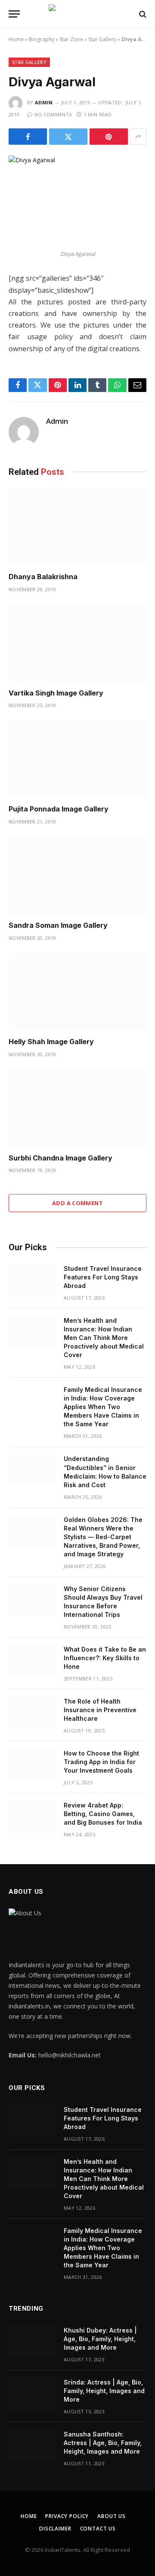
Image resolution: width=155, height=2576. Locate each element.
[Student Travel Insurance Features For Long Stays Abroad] (32, 1280)
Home (16, 39)
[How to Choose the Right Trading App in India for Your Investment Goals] (32, 1765)
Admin (44, 102)
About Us (112, 2516)
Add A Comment (77, 1203)
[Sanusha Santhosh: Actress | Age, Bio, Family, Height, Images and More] (32, 2445)
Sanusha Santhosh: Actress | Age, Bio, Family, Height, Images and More (103, 2443)
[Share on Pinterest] (109, 137)
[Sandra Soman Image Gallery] (77, 875)
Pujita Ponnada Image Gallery (59, 809)
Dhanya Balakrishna (43, 577)
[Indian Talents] (78, 14)
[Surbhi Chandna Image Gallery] (77, 1108)
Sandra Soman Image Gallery (58, 925)
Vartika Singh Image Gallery (56, 693)
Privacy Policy (67, 2516)
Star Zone (71, 39)
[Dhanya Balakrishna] (77, 527)
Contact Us (98, 2529)
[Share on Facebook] (28, 137)
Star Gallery (102, 39)
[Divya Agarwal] (77, 200)
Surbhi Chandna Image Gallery (60, 1158)
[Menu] (14, 14)
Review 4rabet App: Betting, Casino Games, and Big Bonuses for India (103, 1814)
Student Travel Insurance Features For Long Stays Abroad (103, 1277)
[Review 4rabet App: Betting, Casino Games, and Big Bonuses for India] (32, 1817)
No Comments (53, 114)
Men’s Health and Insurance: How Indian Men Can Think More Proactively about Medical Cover (104, 1338)
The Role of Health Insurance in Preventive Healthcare (100, 1710)
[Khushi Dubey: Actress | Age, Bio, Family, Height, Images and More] (32, 2342)
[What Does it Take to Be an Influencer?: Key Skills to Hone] (32, 1661)
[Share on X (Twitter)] (68, 137)
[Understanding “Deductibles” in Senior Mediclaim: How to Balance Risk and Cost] (32, 1470)
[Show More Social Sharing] (138, 137)
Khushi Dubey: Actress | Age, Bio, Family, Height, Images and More (100, 2339)
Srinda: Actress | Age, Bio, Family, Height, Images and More (104, 2391)
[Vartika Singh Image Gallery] (77, 643)
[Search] (142, 14)
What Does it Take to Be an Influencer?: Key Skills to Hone (105, 1658)
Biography (42, 39)
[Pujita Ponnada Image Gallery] (77, 759)
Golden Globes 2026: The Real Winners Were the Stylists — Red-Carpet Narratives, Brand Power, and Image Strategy (103, 1537)
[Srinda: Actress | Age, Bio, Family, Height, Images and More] (32, 2394)
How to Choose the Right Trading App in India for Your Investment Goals (101, 1762)
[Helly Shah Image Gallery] (77, 992)
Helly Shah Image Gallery (51, 1042)
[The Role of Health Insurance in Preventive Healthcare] (32, 1713)
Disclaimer (55, 2529)
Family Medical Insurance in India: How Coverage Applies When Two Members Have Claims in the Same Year (103, 1407)
